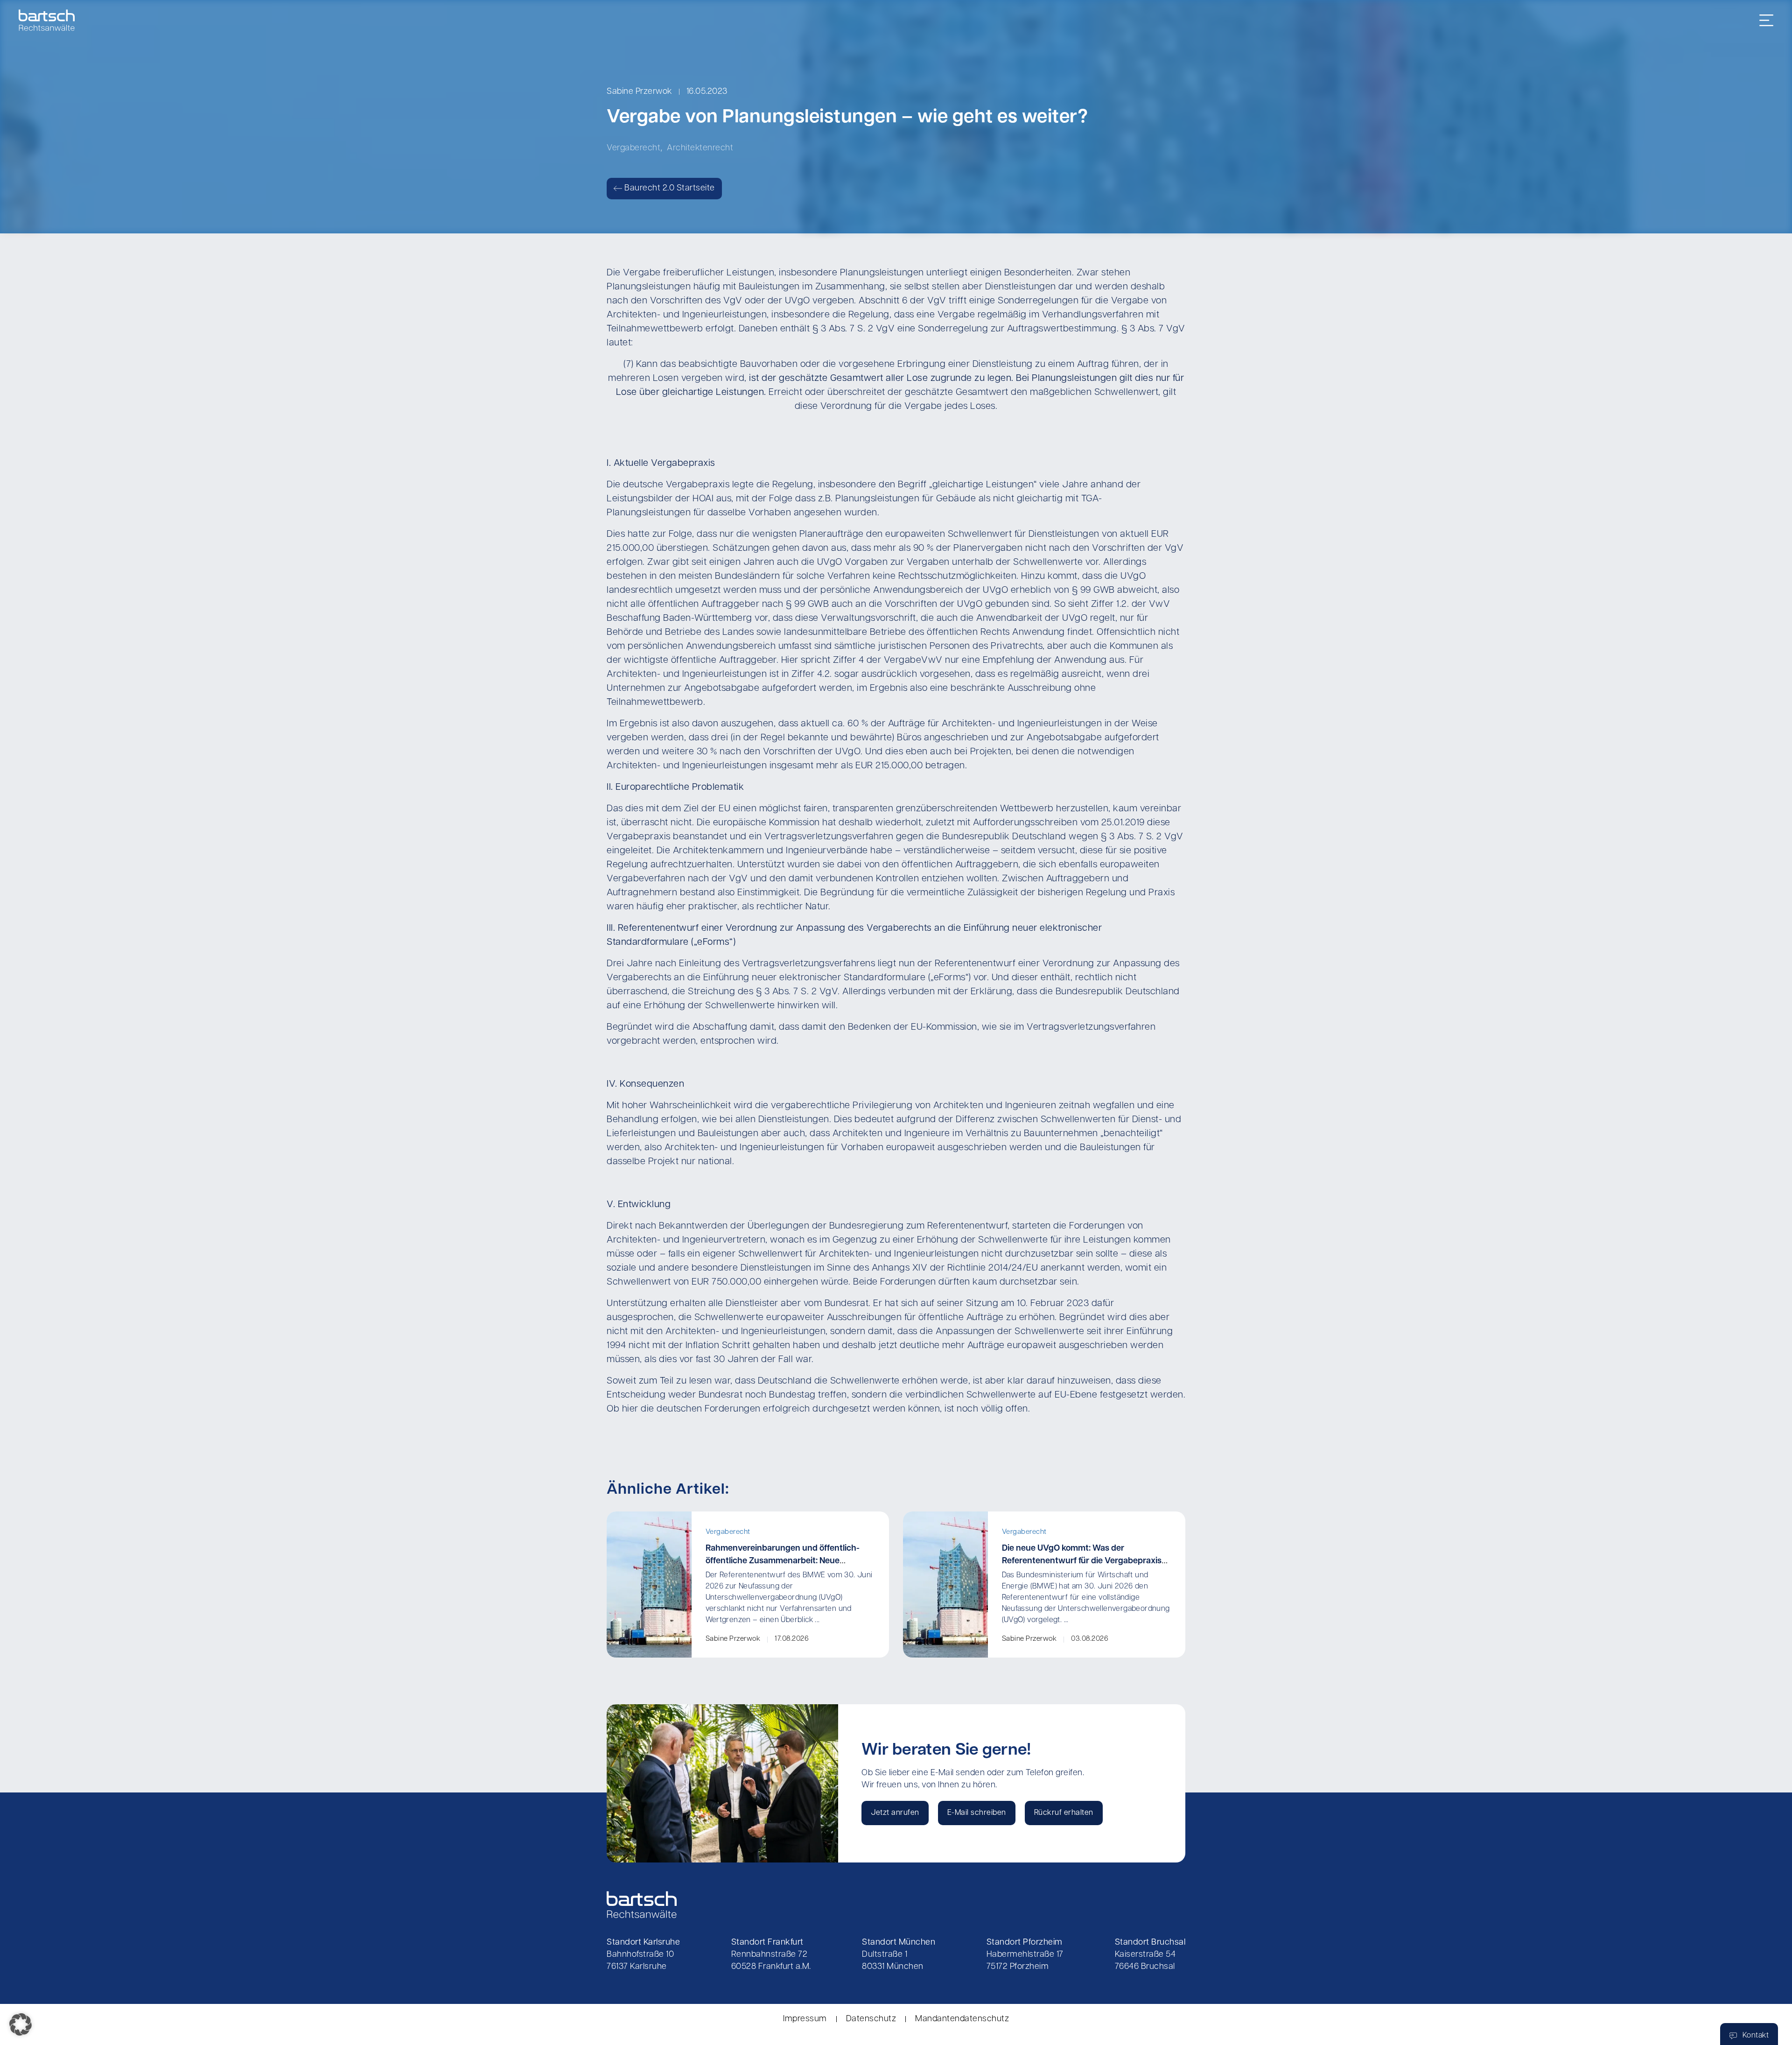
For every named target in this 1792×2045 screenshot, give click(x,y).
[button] (21, 2024)
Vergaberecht (633, 148)
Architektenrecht (700, 148)
